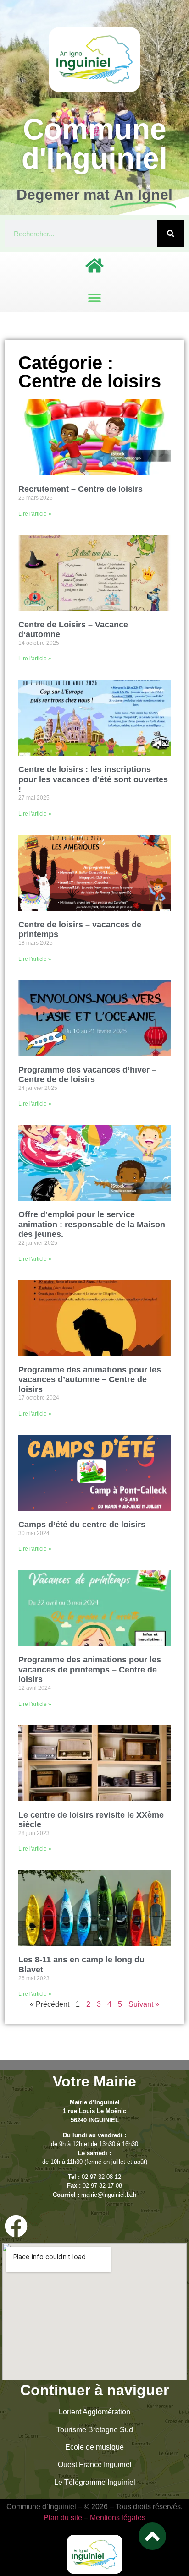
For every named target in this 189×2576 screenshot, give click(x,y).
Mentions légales (118, 2518)
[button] (95, 297)
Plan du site (63, 2518)
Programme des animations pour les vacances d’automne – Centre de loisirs (90, 1380)
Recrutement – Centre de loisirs (81, 489)
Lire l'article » (35, 514)
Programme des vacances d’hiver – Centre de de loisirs (87, 1075)
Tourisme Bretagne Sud (95, 2430)
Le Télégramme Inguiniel (95, 2482)
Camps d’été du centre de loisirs (82, 1525)
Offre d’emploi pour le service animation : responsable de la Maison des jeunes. (92, 1224)
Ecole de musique (94, 2447)
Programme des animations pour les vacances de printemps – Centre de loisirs (90, 1669)
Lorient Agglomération (94, 2412)
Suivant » (144, 2004)
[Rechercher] (171, 234)
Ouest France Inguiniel (95, 2464)
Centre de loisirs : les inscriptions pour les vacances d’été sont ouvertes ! (93, 779)
